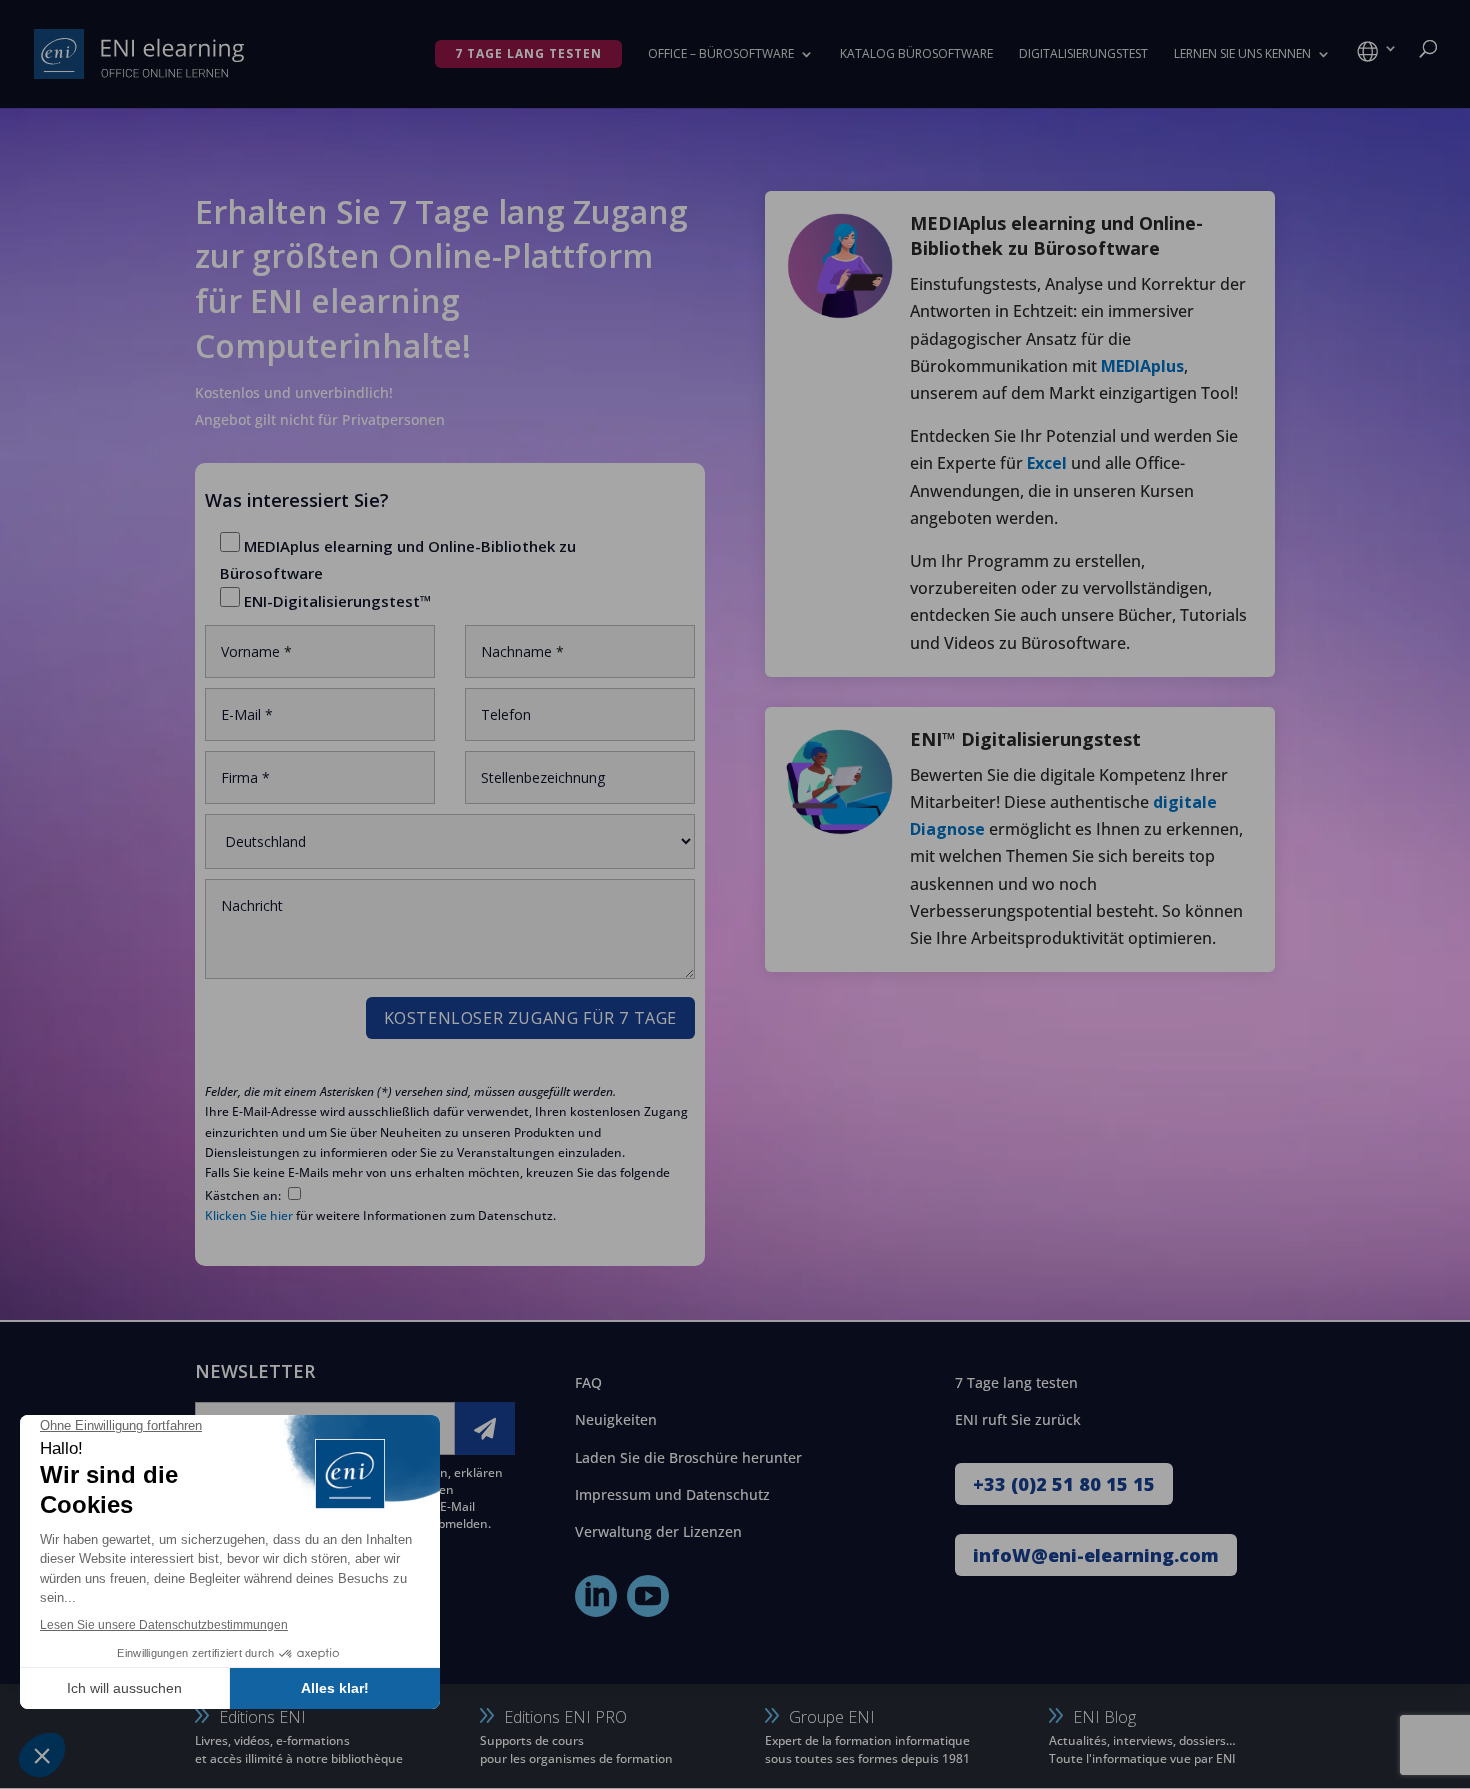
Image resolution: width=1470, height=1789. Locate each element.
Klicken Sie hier (249, 1215)
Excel (1047, 463)
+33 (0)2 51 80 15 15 (1064, 1484)
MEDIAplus (1142, 366)
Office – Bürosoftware (721, 54)
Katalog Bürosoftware (916, 54)
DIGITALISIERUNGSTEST (1083, 54)
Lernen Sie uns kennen (1242, 54)
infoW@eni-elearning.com (1096, 1555)
